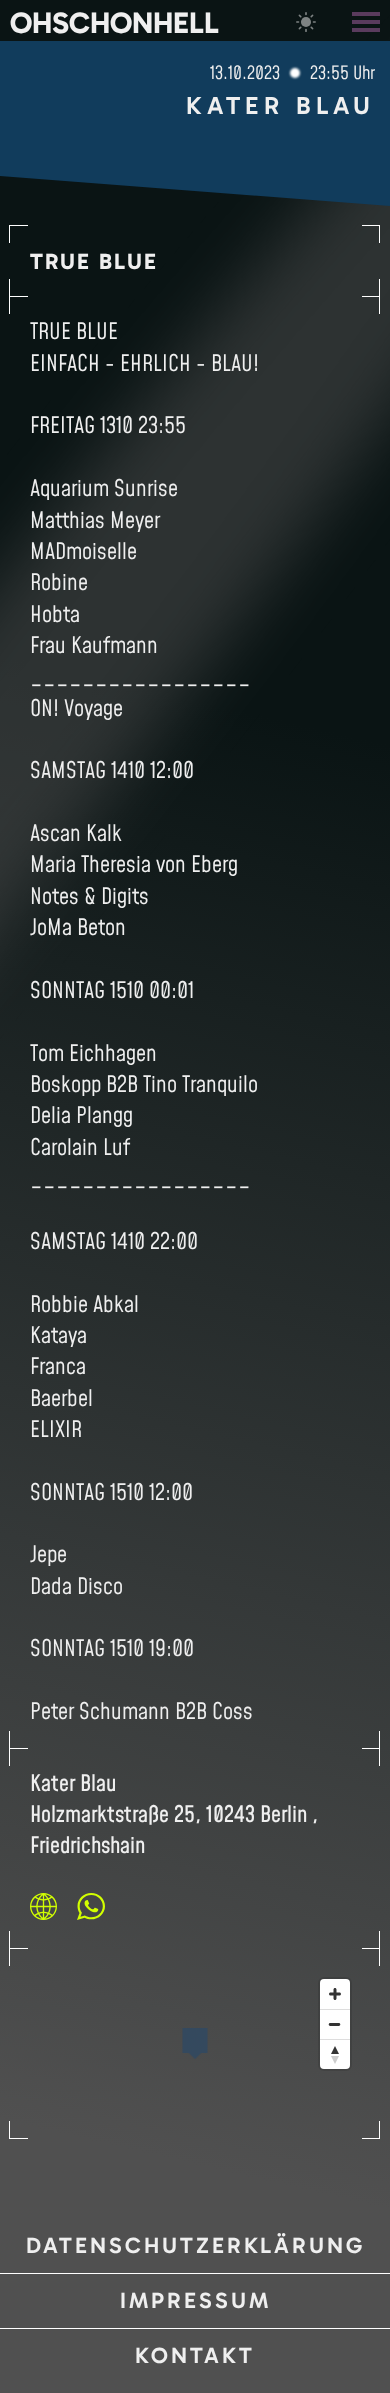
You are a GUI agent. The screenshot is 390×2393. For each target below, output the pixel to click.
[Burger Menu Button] (368, 20)
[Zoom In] (335, 1994)
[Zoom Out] (335, 2024)
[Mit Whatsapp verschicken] (91, 1906)
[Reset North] (335, 2054)
